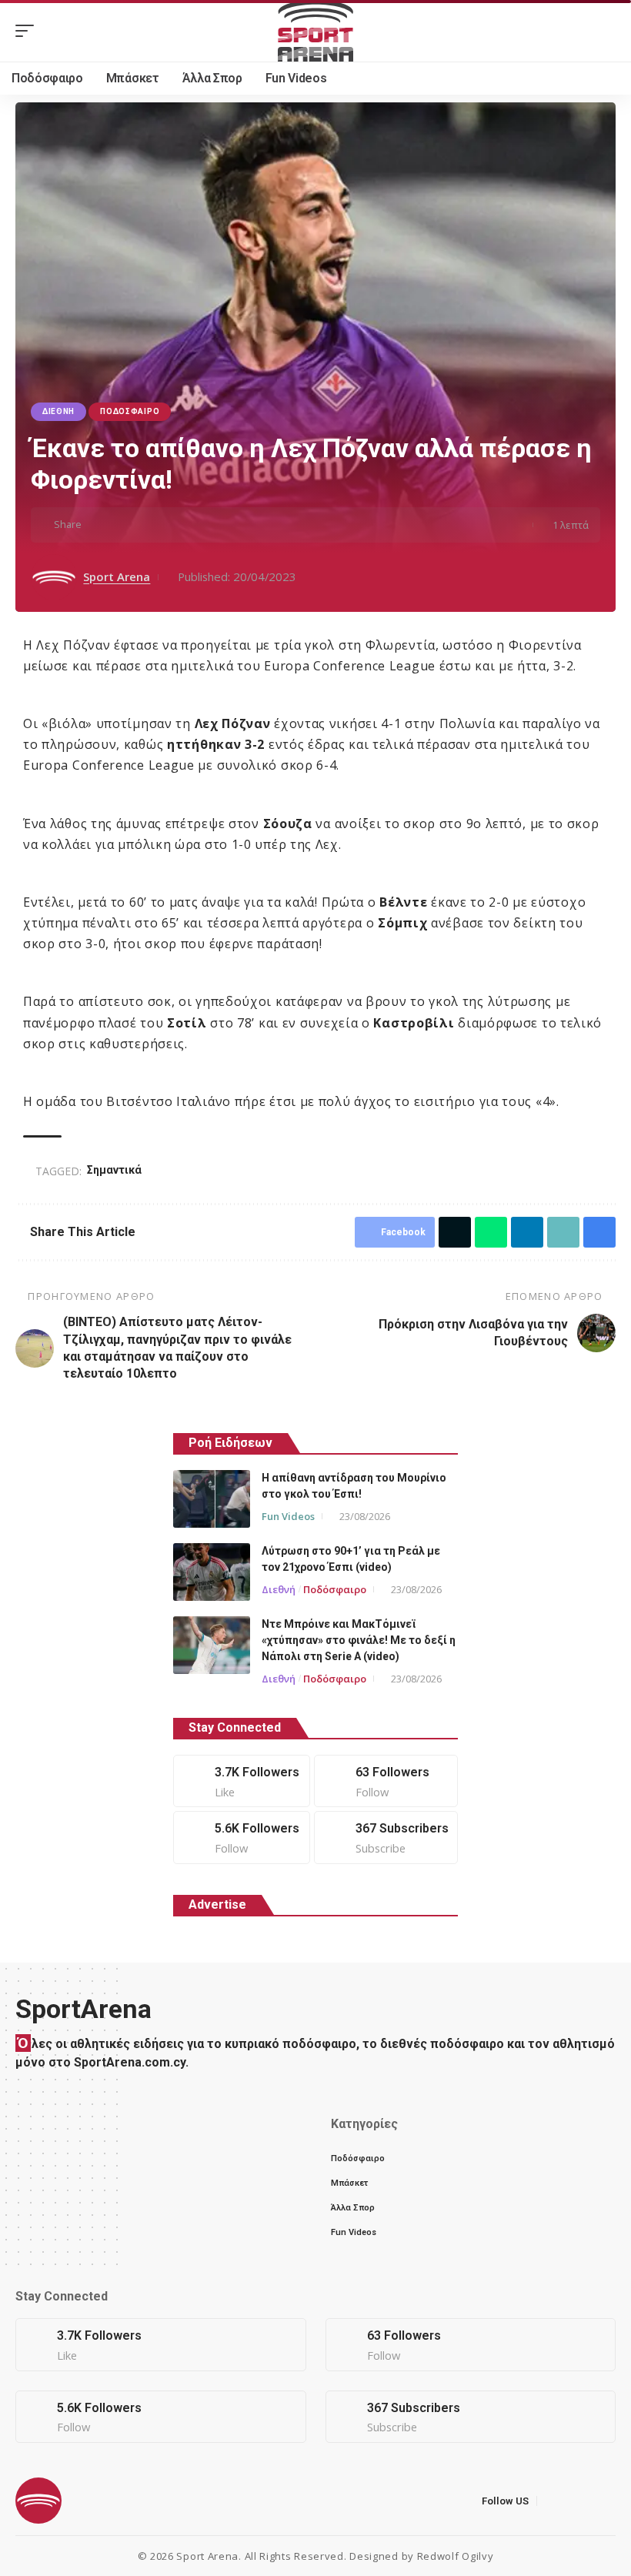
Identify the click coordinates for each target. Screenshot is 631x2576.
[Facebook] (242, 1781)
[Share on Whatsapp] (145, 525)
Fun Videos (288, 1516)
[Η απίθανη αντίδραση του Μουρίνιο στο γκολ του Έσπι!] (212, 1499)
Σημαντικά (114, 1170)
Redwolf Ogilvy (456, 2556)
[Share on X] (122, 525)
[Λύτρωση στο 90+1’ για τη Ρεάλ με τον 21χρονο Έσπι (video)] (212, 1572)
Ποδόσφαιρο (130, 411)
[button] (28, 31)
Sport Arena (117, 576)
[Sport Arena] (315, 31)
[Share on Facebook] (98, 525)
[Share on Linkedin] (169, 525)
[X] (386, 1781)
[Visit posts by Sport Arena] (54, 577)
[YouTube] (588, 2500)
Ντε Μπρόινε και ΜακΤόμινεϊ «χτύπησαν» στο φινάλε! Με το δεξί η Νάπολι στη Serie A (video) (359, 1640)
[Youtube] (386, 1838)
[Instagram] (242, 1838)
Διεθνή (58, 411)
